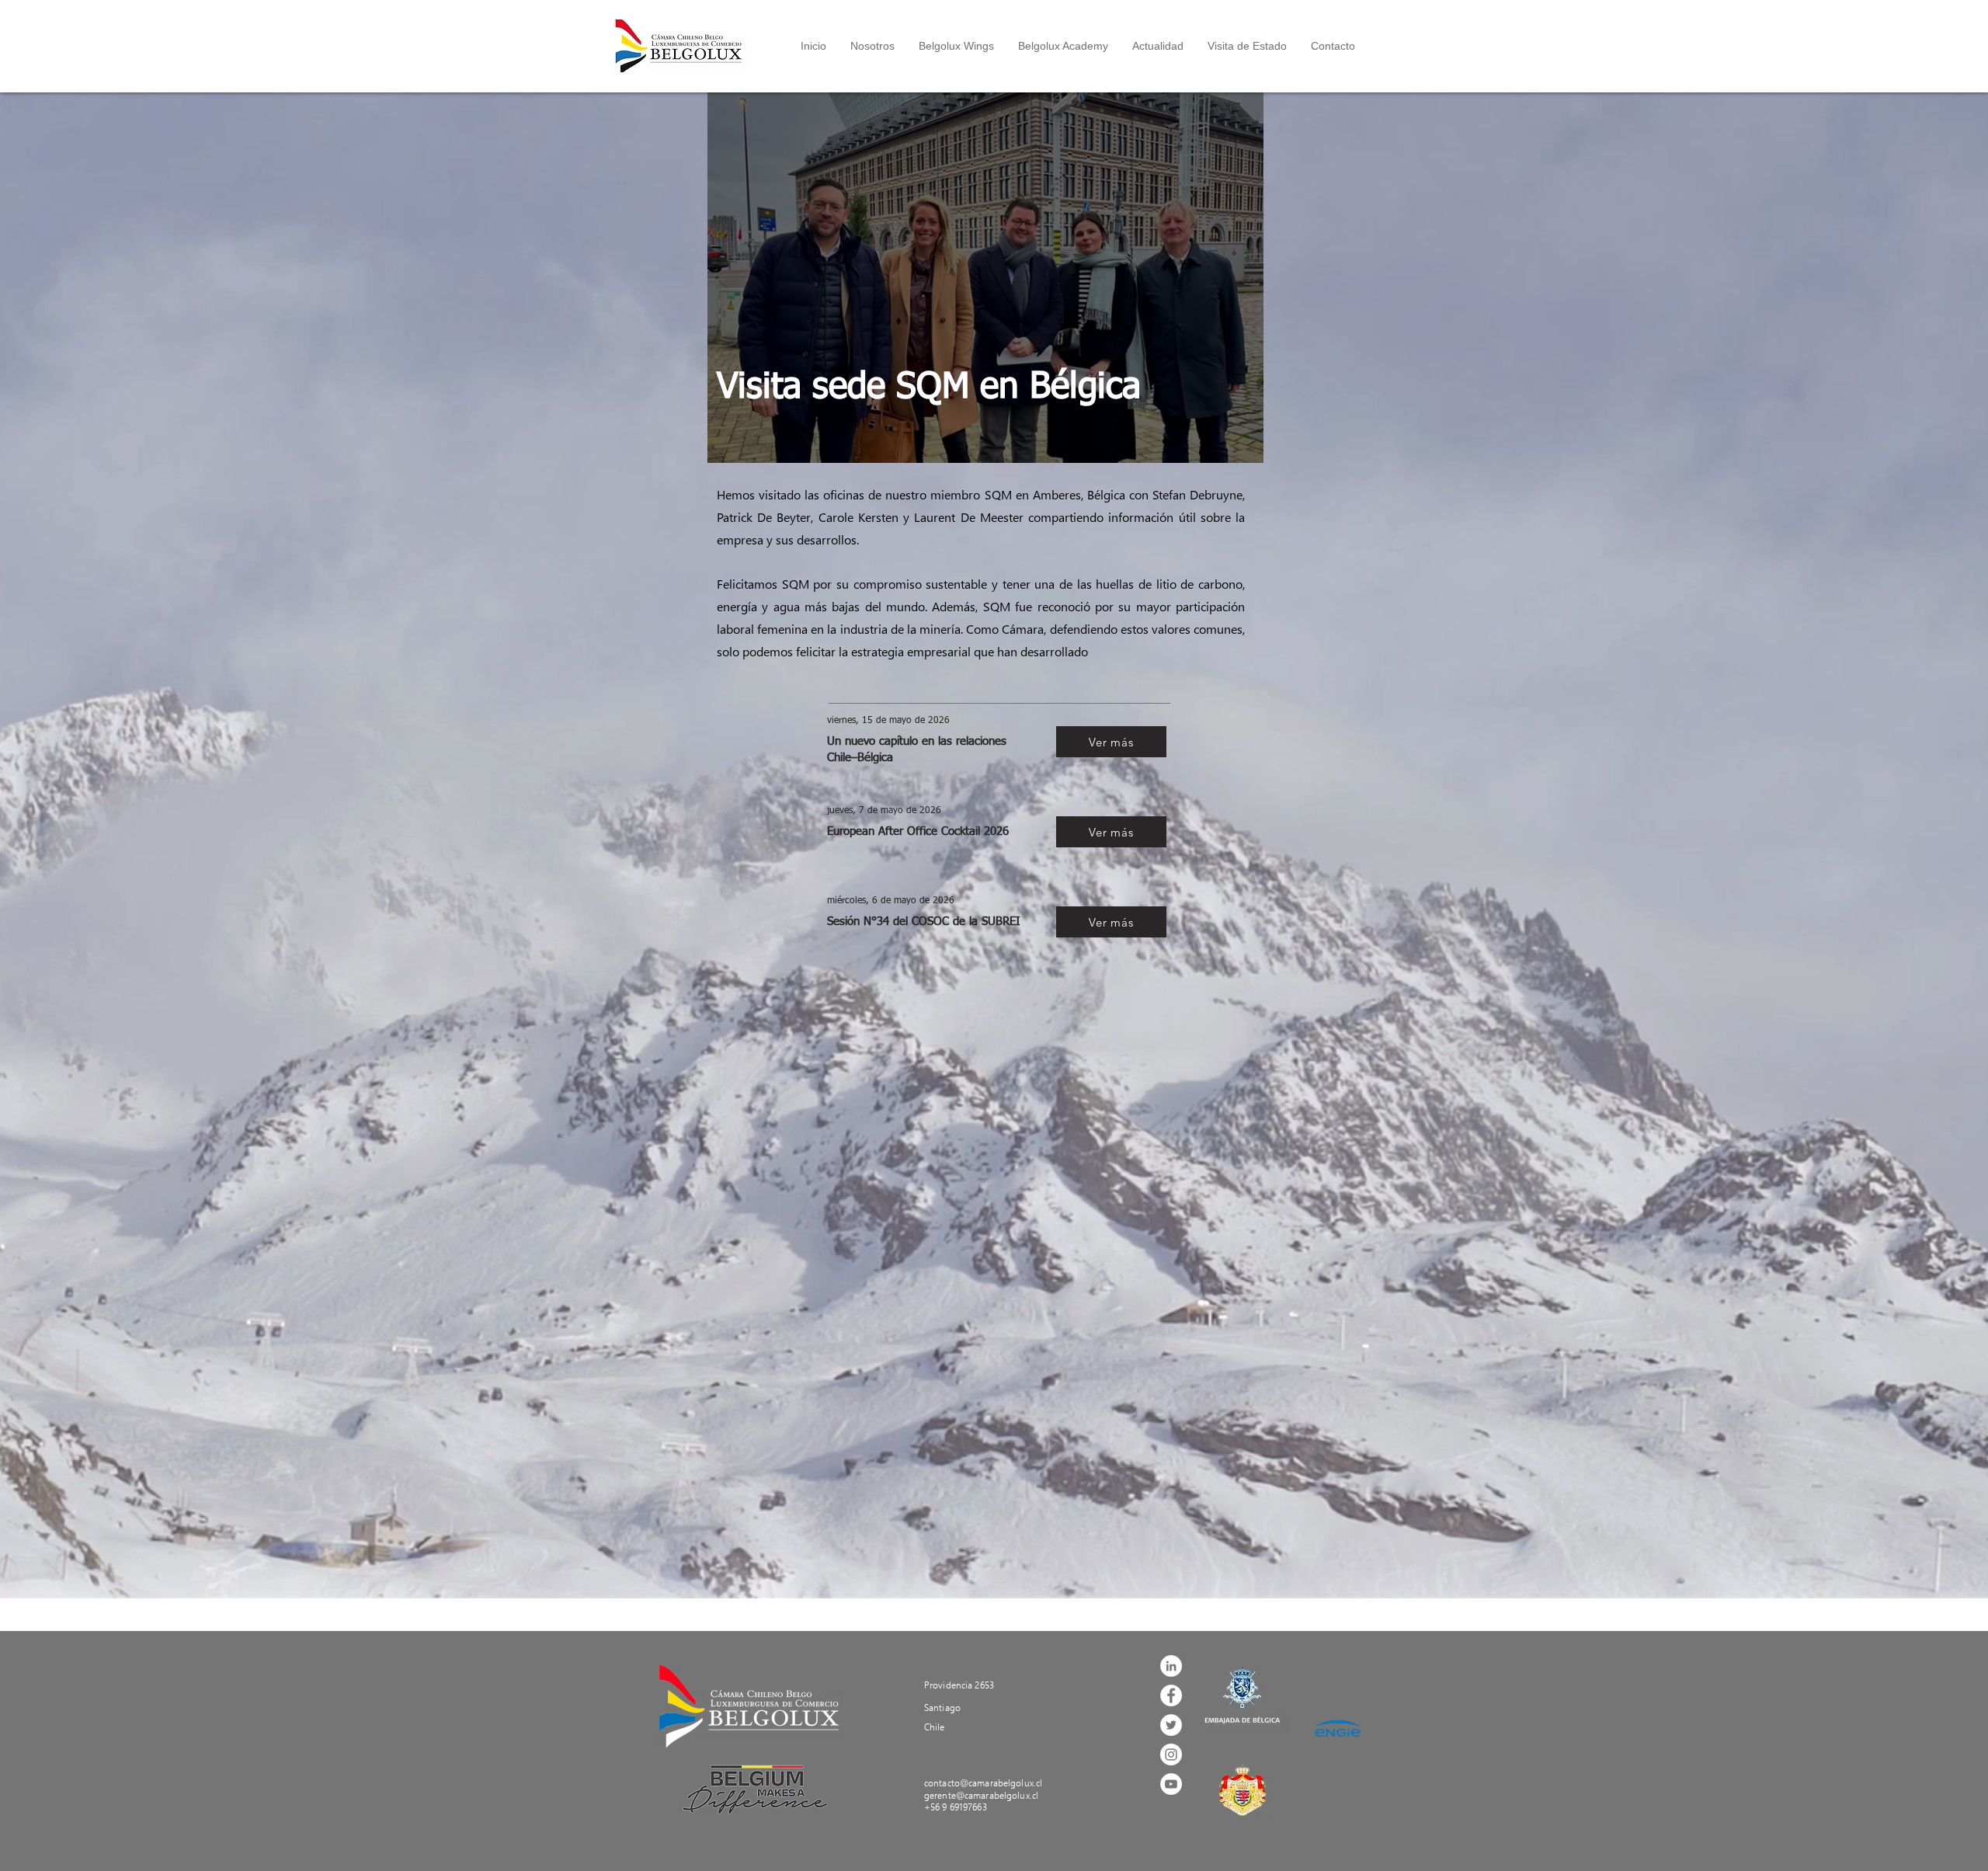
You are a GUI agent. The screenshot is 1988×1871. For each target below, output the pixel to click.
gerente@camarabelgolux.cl (981, 1795)
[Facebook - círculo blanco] (1171, 1695)
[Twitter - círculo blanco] (1171, 1725)
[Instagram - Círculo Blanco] (1171, 1754)
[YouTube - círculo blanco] (1171, 1784)
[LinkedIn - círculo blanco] (1171, 1666)
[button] (872, 46)
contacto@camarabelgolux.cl (983, 1783)
